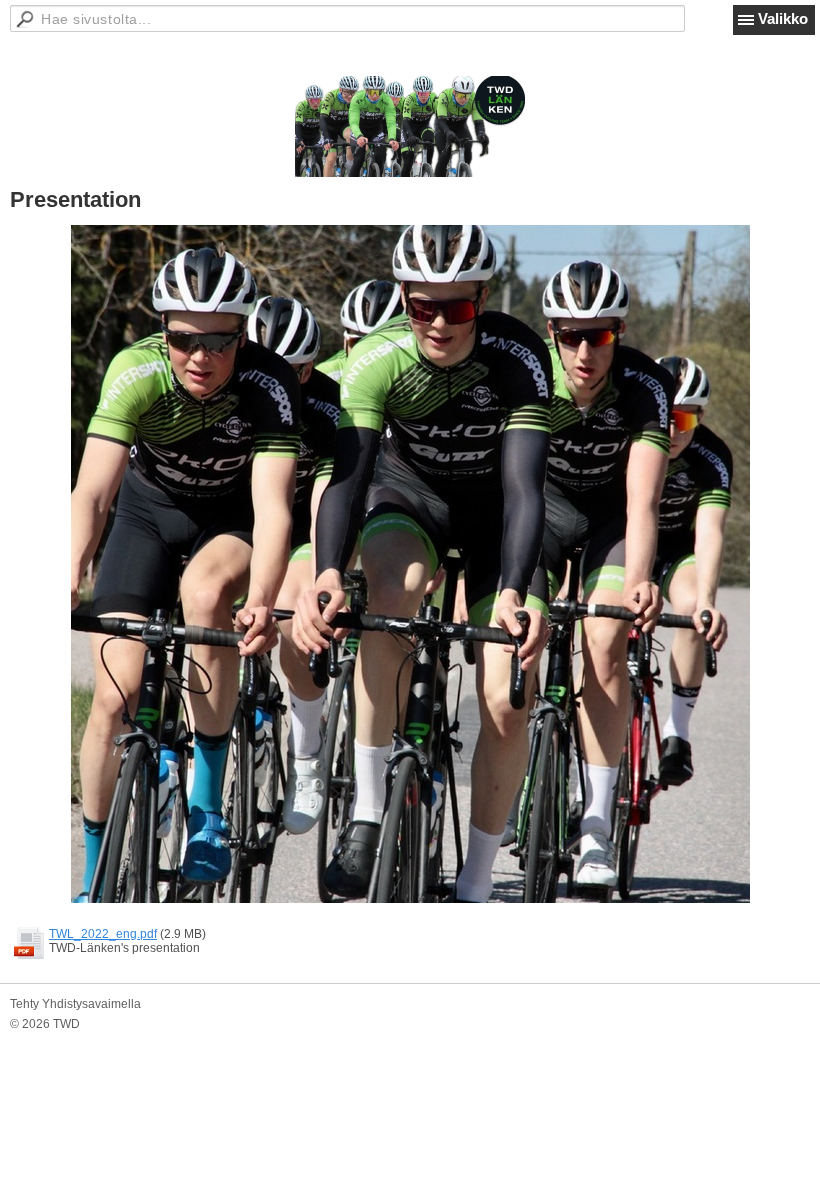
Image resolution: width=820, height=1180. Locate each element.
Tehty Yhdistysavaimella (75, 1004)
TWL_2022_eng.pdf (103, 934)
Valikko (783, 18)
